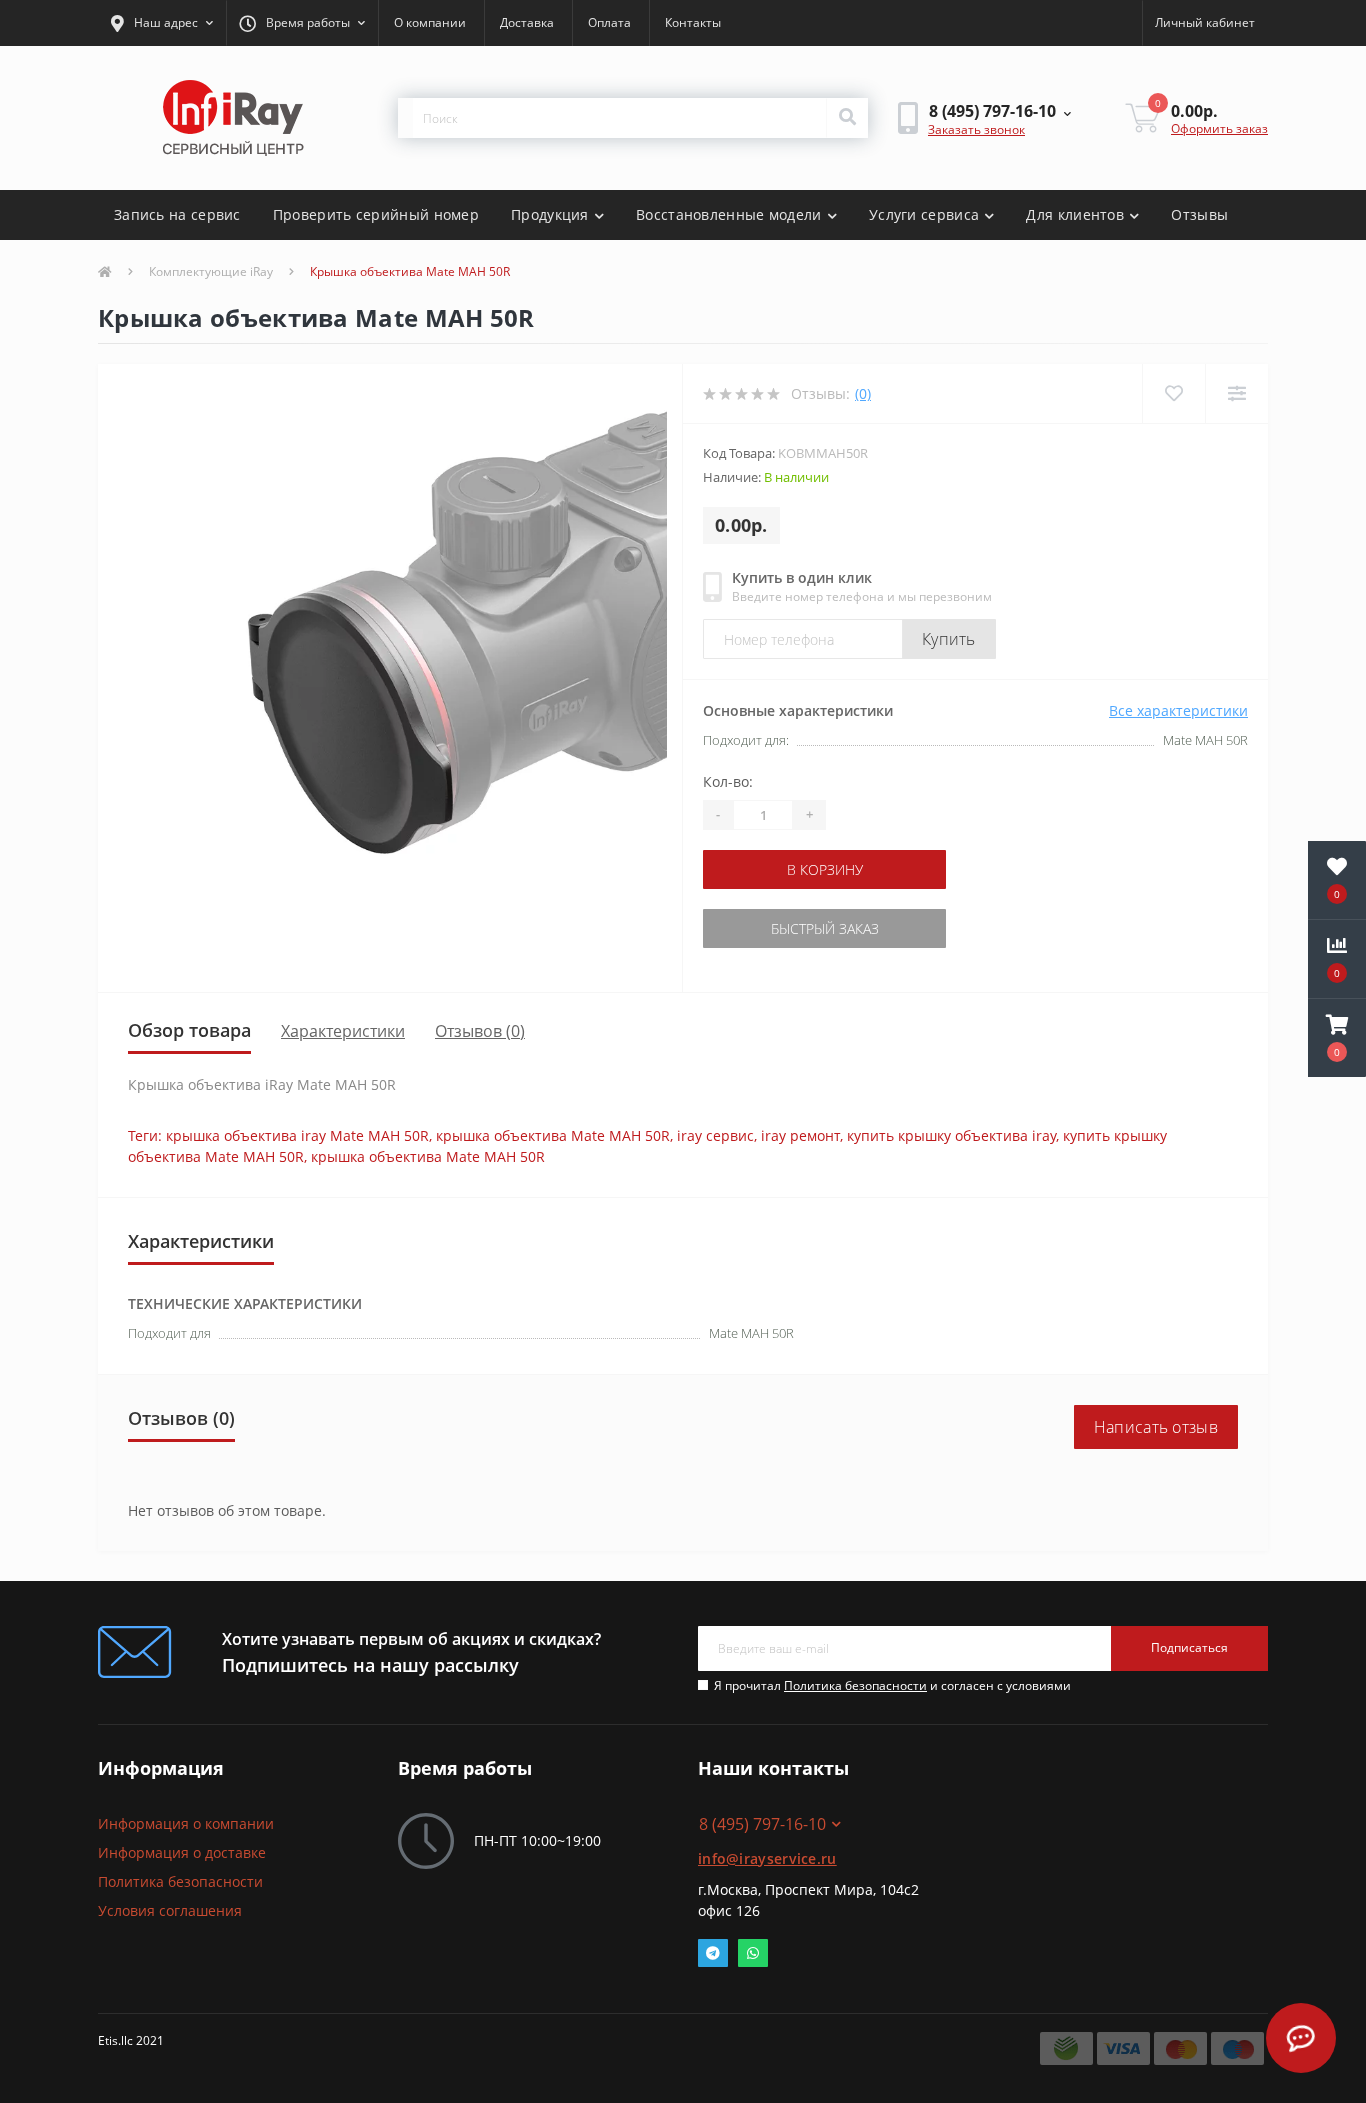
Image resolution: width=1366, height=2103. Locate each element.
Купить (949, 639)
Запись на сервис (177, 214)
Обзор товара (189, 1030)
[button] (162, 23)
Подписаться (1189, 1647)
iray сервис (715, 1135)
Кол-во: (728, 781)
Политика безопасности (855, 1685)
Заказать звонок (976, 129)
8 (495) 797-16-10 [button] (762, 1824)
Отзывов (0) (480, 1031)
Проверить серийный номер (376, 214)
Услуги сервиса (924, 214)
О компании (430, 22)
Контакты (693, 22)
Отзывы (1199, 214)
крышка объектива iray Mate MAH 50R (297, 1135)
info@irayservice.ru (767, 1858)
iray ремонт (800, 1135)
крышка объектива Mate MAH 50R (553, 1135)
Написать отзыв (1156, 1427)
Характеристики (343, 1031)
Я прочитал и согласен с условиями (892, 1685)
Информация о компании (186, 1823)
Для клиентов (1075, 214)
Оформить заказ (1219, 128)
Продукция (550, 214)
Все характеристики (1178, 710)
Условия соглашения (170, 1910)
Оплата (609, 22)
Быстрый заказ (825, 928)
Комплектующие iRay (211, 271)
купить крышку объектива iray (951, 1135)
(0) (863, 393)
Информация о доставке (182, 1852)
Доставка (527, 22)
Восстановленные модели (729, 214)
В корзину (825, 869)
